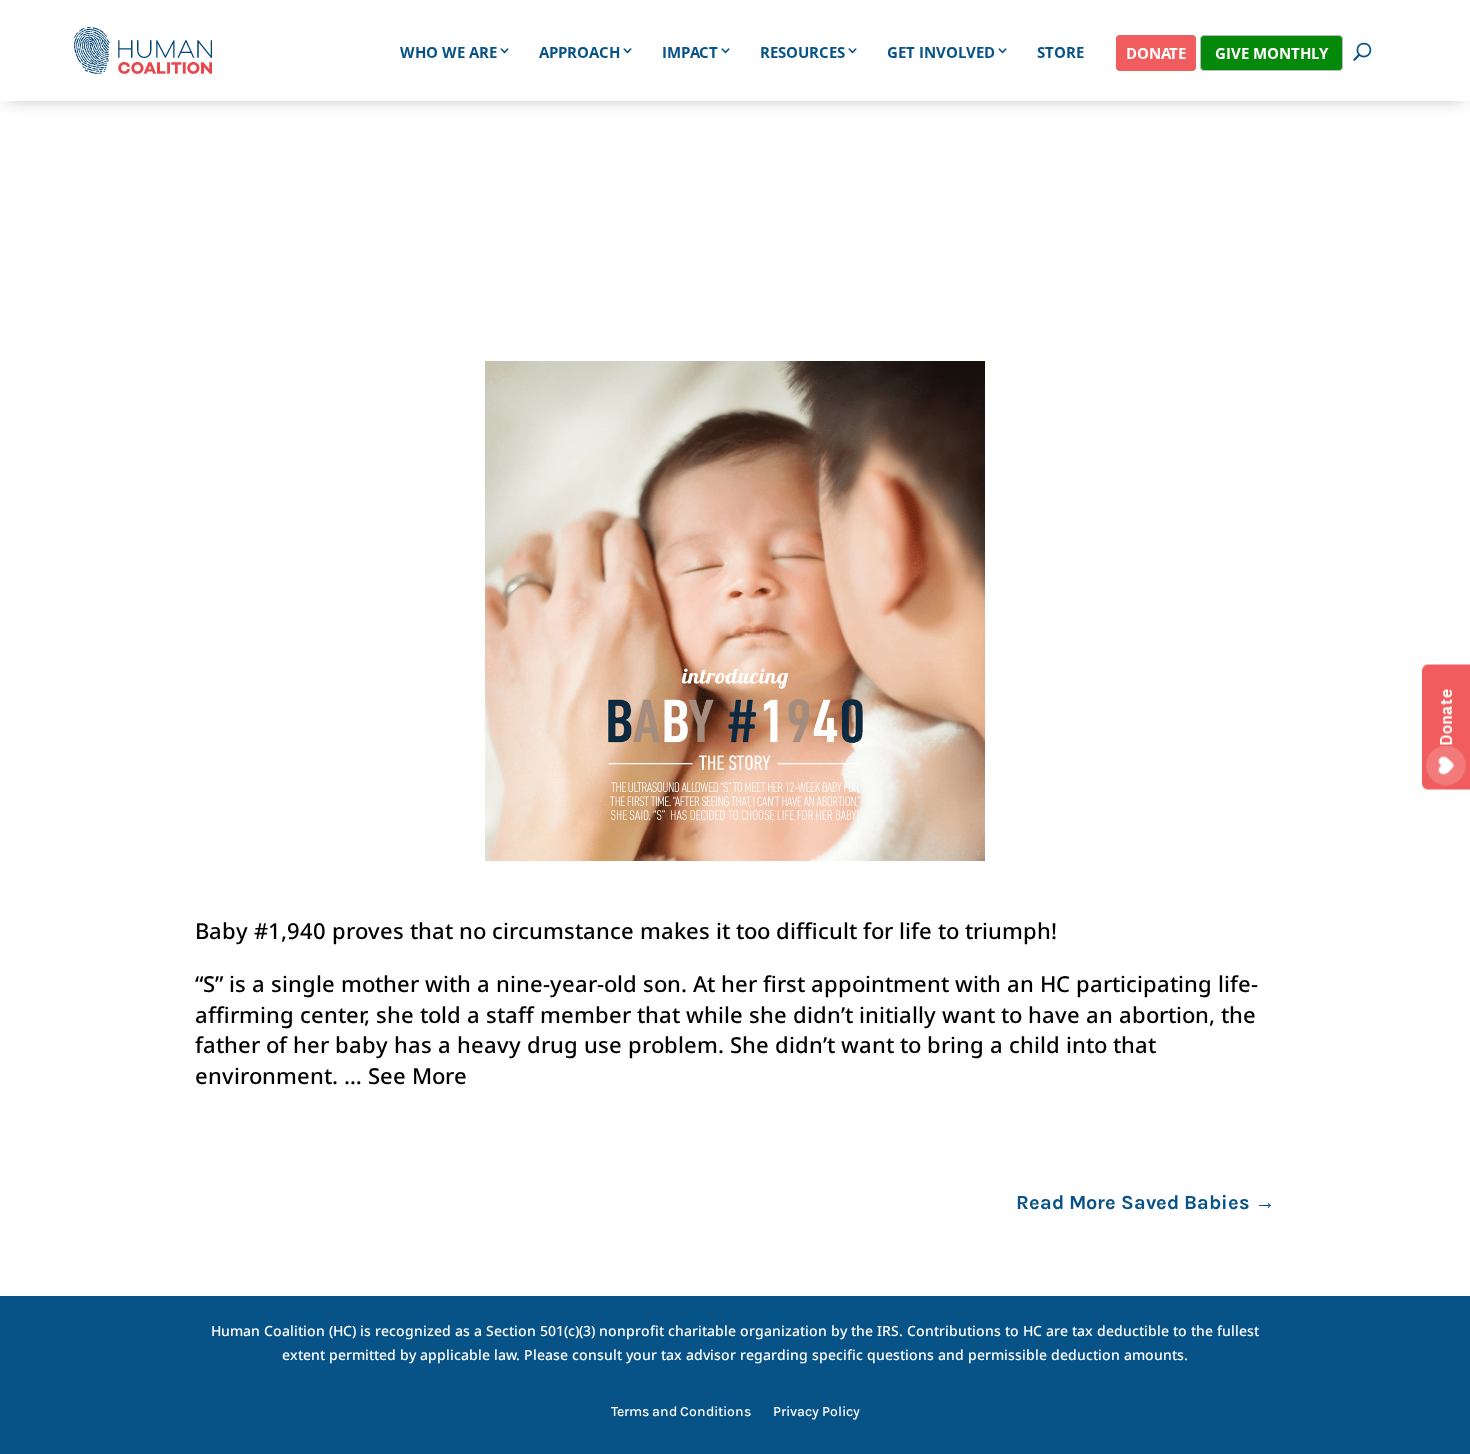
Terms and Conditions (681, 1412)
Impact (690, 52)
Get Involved (941, 52)
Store (1060, 52)
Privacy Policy (816, 1412)
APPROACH (579, 52)
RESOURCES (802, 52)
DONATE (1156, 53)
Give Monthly (1271, 53)
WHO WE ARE (448, 52)
